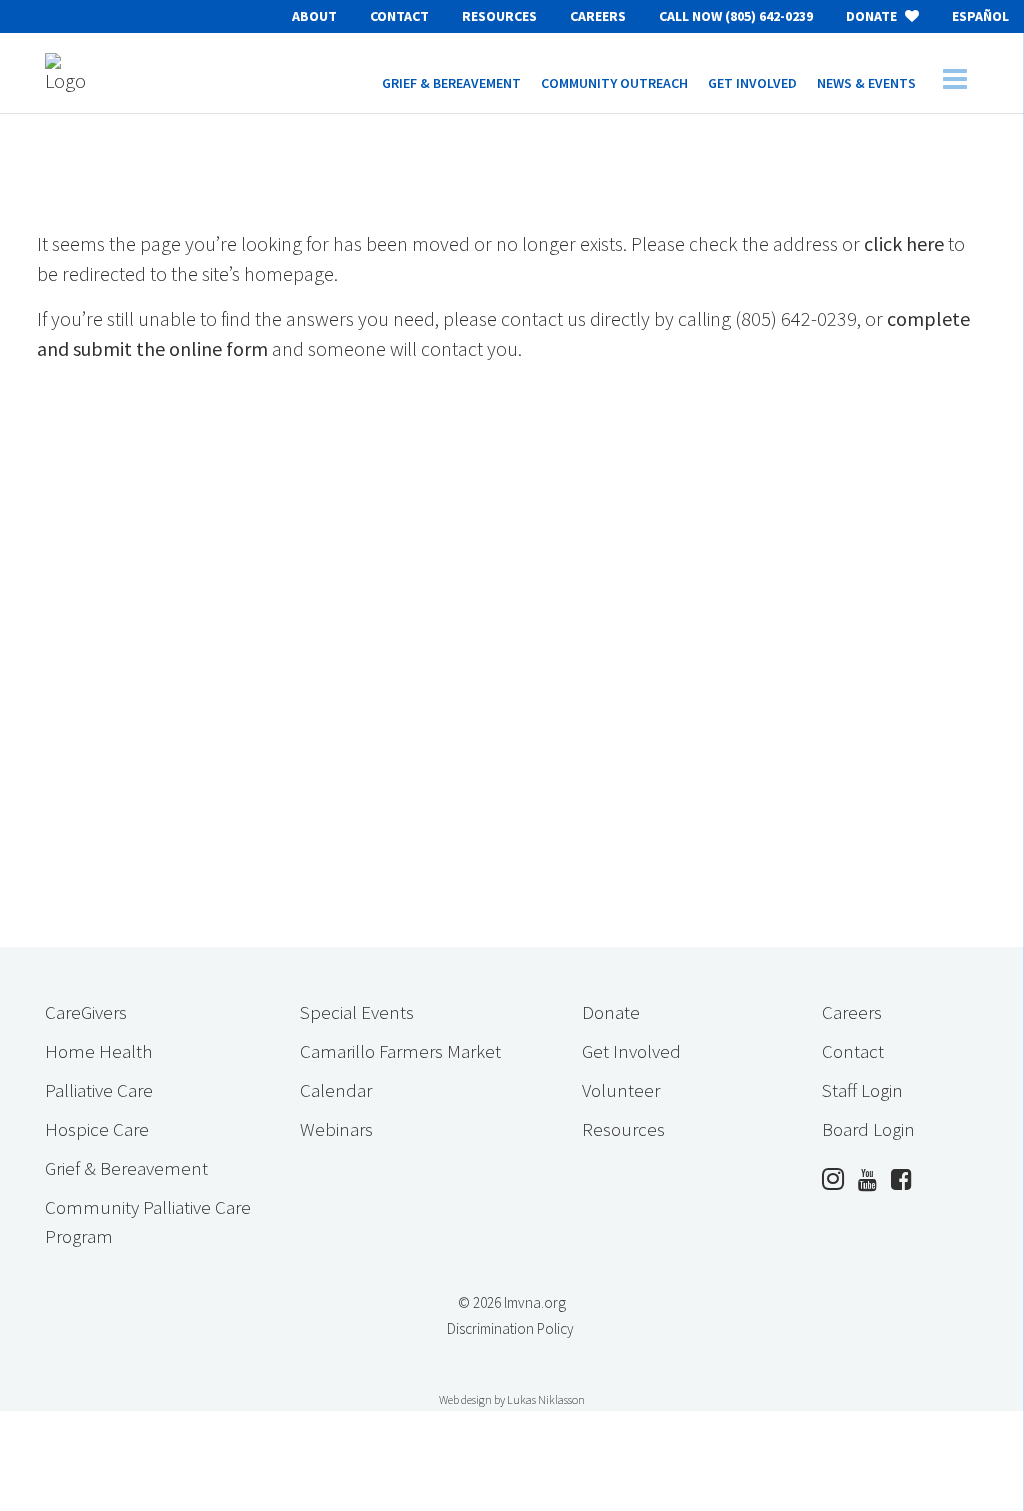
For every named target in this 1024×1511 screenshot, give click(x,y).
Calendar (336, 1090)
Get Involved (631, 1051)
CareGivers (86, 1012)
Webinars (336, 1129)
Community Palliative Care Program (148, 1221)
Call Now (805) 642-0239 (736, 16)
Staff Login (862, 1090)
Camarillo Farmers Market (400, 1051)
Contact (399, 16)
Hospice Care (97, 1129)
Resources (499, 16)
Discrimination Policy (510, 1328)
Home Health (98, 1051)
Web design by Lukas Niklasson (512, 1399)
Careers (598, 16)
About (314, 16)
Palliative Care (99, 1090)
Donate (873, 16)
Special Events (357, 1012)
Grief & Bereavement (126, 1168)
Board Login (868, 1129)
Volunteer (621, 1090)
